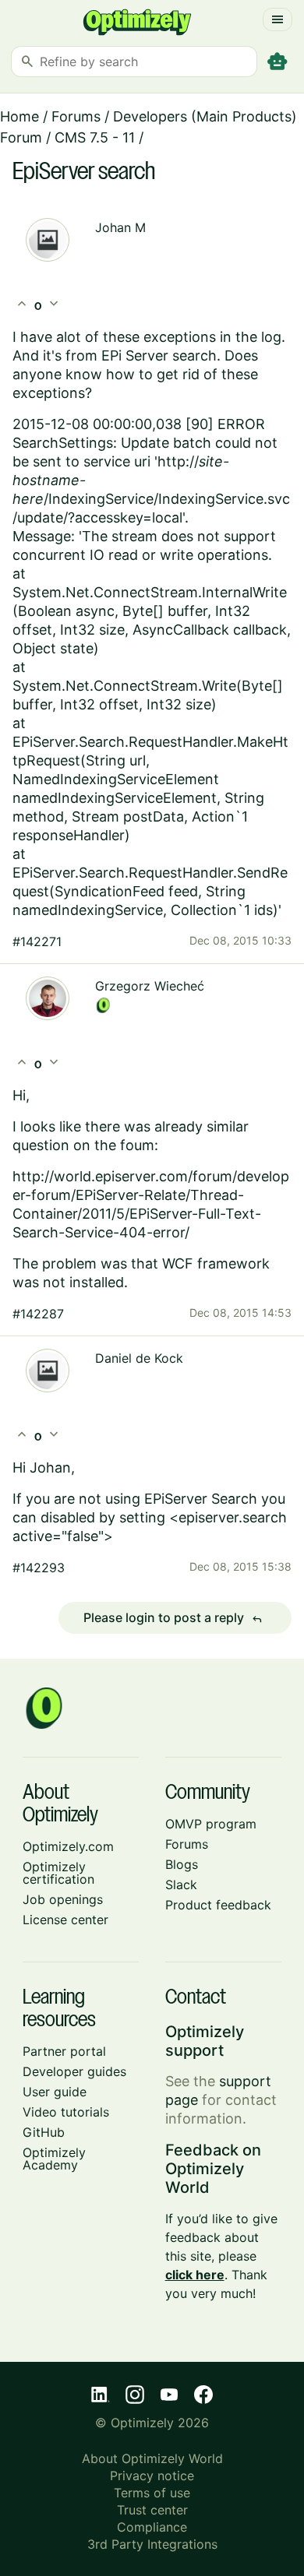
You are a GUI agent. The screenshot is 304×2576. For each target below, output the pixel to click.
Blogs (182, 1864)
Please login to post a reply (173, 1618)
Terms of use (152, 2493)
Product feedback (218, 1905)
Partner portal (64, 2051)
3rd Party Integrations (152, 2544)
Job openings (63, 1899)
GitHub (44, 2132)
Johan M (120, 227)
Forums (76, 116)
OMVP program (211, 1824)
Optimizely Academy (54, 2159)
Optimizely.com (68, 1846)
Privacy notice (152, 2476)
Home (19, 116)
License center (65, 1920)
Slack (181, 1884)
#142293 (39, 1568)
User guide (55, 2092)
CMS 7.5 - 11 (95, 137)
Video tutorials (66, 2112)
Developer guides (74, 2071)
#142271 (37, 941)
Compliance (152, 2527)
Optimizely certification (58, 1873)
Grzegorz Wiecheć (150, 986)
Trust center (152, 2510)
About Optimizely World (152, 2458)
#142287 (38, 1314)
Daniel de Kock (139, 1358)
